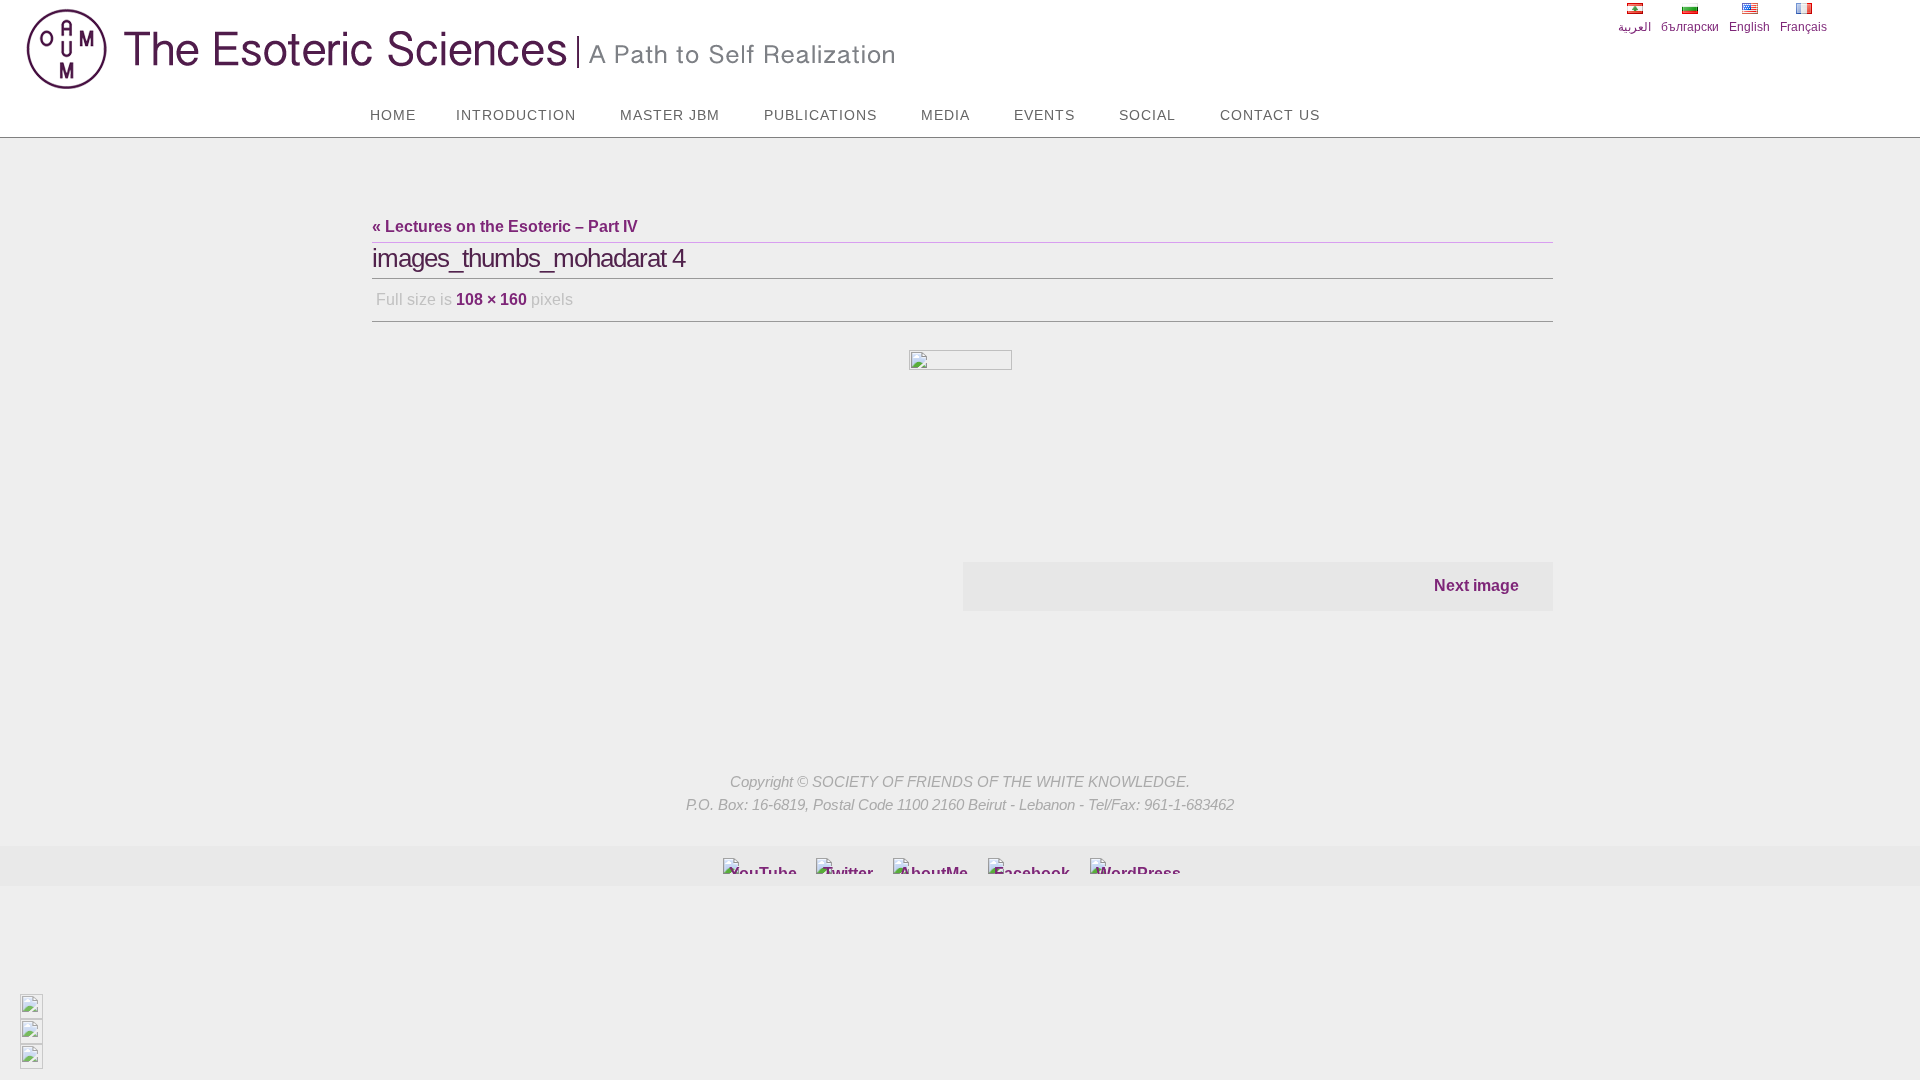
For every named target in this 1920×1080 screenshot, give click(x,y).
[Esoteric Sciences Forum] (1032, 866)
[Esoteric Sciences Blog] (1138, 866)
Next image (1476, 585)
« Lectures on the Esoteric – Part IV (505, 226)
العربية (1634, 27)
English (1749, 27)
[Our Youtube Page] (763, 866)
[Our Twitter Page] (848, 866)
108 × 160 (491, 299)
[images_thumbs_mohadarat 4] (962, 430)
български (1690, 27)
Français (1803, 27)
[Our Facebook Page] (933, 866)
